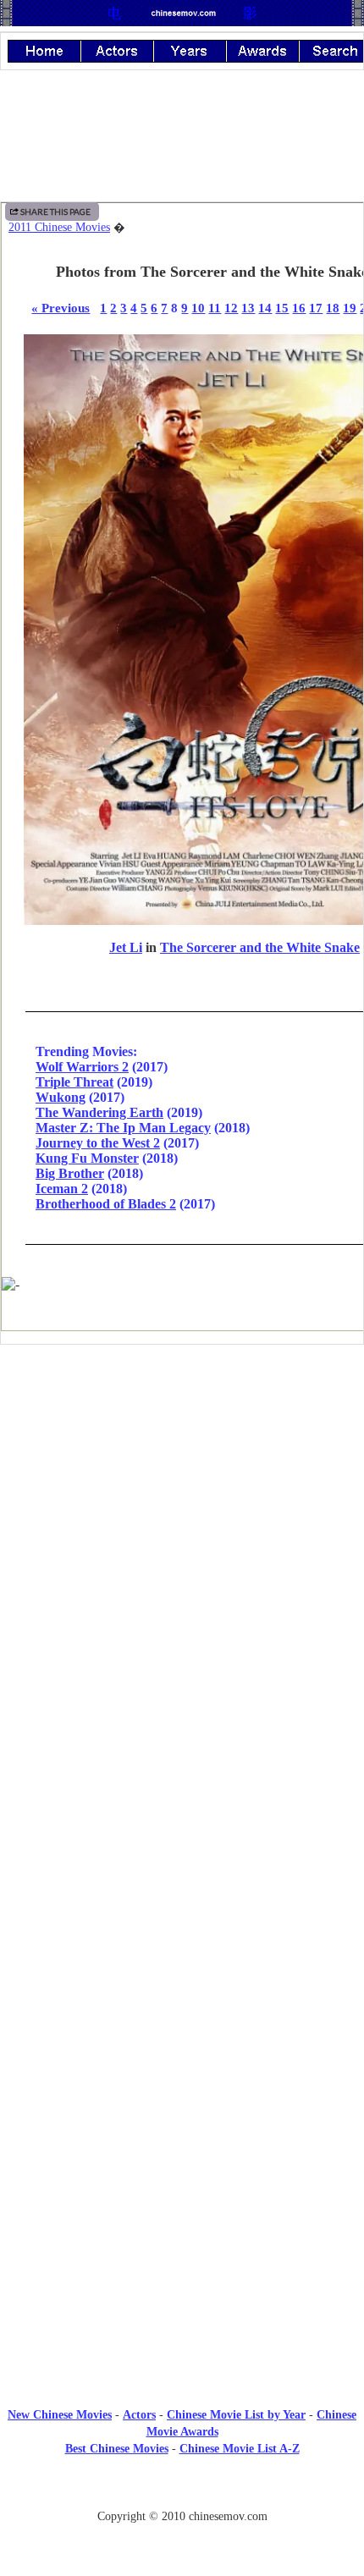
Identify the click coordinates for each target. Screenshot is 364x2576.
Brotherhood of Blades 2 (106, 1204)
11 (215, 308)
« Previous (61, 308)
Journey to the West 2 (98, 1143)
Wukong (61, 1097)
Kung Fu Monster (87, 1158)
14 (265, 308)
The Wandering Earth (99, 1112)
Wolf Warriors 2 (82, 1067)
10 (198, 308)
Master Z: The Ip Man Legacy (123, 1128)
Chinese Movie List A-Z (240, 2449)
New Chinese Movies (60, 2415)
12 (231, 308)
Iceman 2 (62, 1189)
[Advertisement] (182, 1497)
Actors (139, 2415)
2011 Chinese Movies (59, 227)
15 (282, 308)
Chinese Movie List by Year (236, 2415)
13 (248, 308)
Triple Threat (74, 1082)
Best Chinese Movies (117, 2449)
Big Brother (70, 1173)
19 (350, 308)
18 (333, 308)
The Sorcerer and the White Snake (260, 947)
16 (299, 308)
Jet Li (126, 947)
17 (316, 308)
